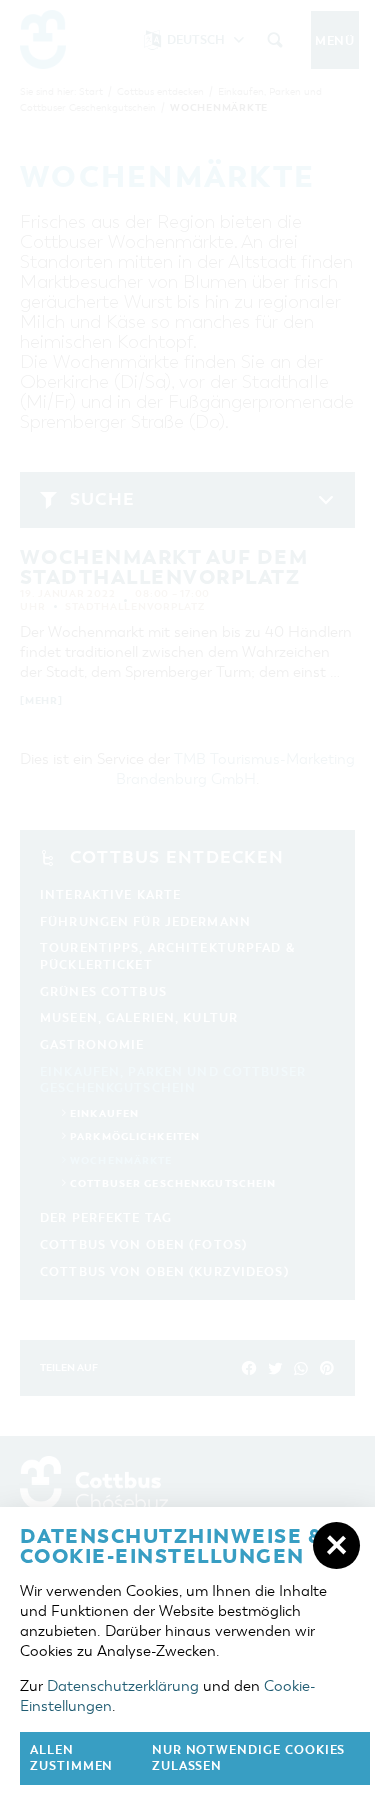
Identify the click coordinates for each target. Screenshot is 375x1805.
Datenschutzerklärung (123, 1686)
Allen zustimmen (71, 1758)
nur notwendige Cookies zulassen (249, 1758)
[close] (336, 1545)
